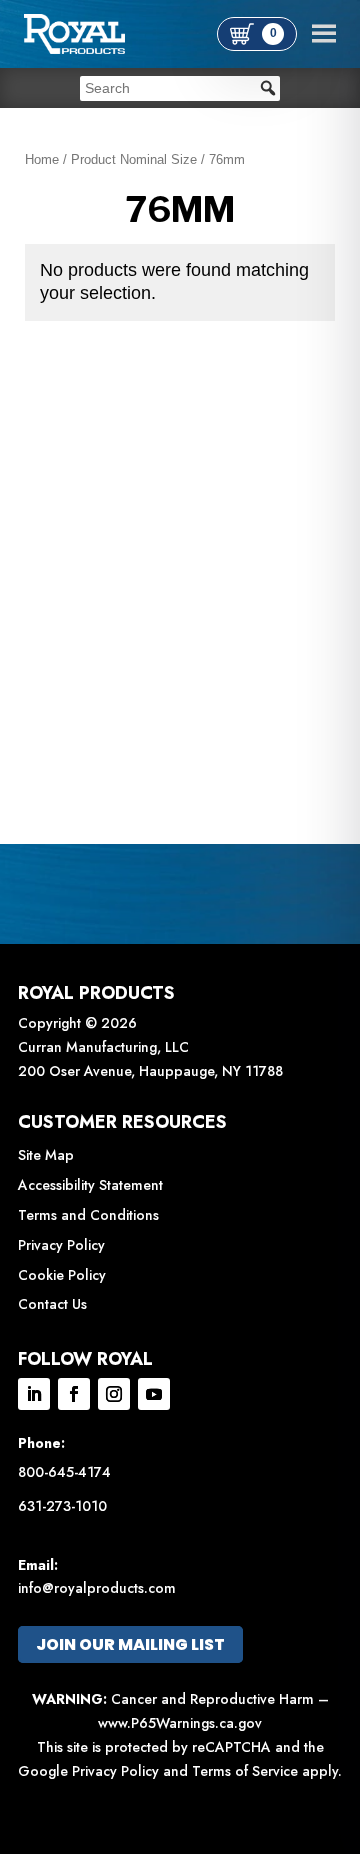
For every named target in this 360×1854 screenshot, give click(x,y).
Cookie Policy (62, 1275)
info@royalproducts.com (97, 1588)
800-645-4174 (64, 1472)
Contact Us (52, 1304)
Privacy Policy (61, 1245)
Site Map (46, 1155)
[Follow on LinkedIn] (34, 1394)
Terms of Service (245, 1771)
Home (42, 159)
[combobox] (180, 88)
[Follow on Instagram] (114, 1394)
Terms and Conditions (88, 1215)
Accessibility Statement (90, 1185)
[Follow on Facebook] (74, 1394)
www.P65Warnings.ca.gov (180, 1723)
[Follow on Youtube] (154, 1394)
